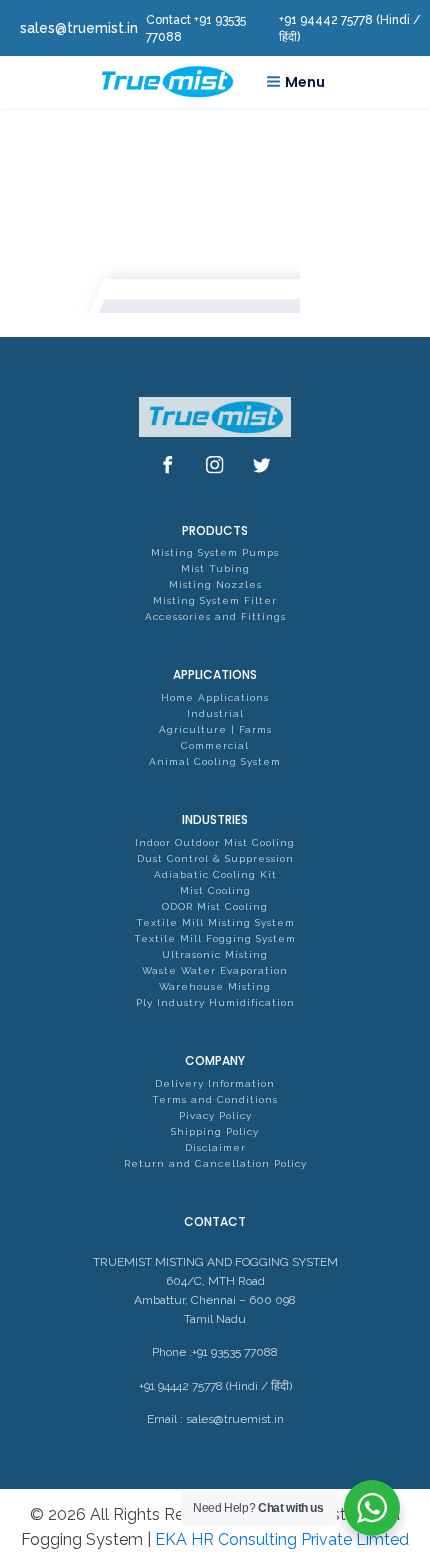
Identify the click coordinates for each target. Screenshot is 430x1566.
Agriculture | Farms (215, 729)
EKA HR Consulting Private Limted (282, 1539)
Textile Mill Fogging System (215, 938)
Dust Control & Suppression (215, 858)
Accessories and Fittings (215, 616)
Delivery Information (215, 1083)
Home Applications (215, 697)
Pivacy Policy (215, 1115)
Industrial (215, 713)
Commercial (215, 745)
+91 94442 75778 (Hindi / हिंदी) (215, 1386)
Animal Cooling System (215, 761)
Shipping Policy (215, 1131)
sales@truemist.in (235, 1419)
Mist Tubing (215, 568)
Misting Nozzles (215, 584)
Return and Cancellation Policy (215, 1163)
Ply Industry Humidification (215, 1002)
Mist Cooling (215, 890)
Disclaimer (215, 1147)
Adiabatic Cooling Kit (215, 874)
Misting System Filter (215, 600)
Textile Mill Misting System (215, 922)
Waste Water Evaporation (215, 970)
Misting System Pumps (215, 552)
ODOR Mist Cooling (215, 906)
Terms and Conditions (215, 1099)
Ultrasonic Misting (215, 954)
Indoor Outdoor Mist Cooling (215, 842)
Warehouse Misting (215, 986)
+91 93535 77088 (235, 1352)
